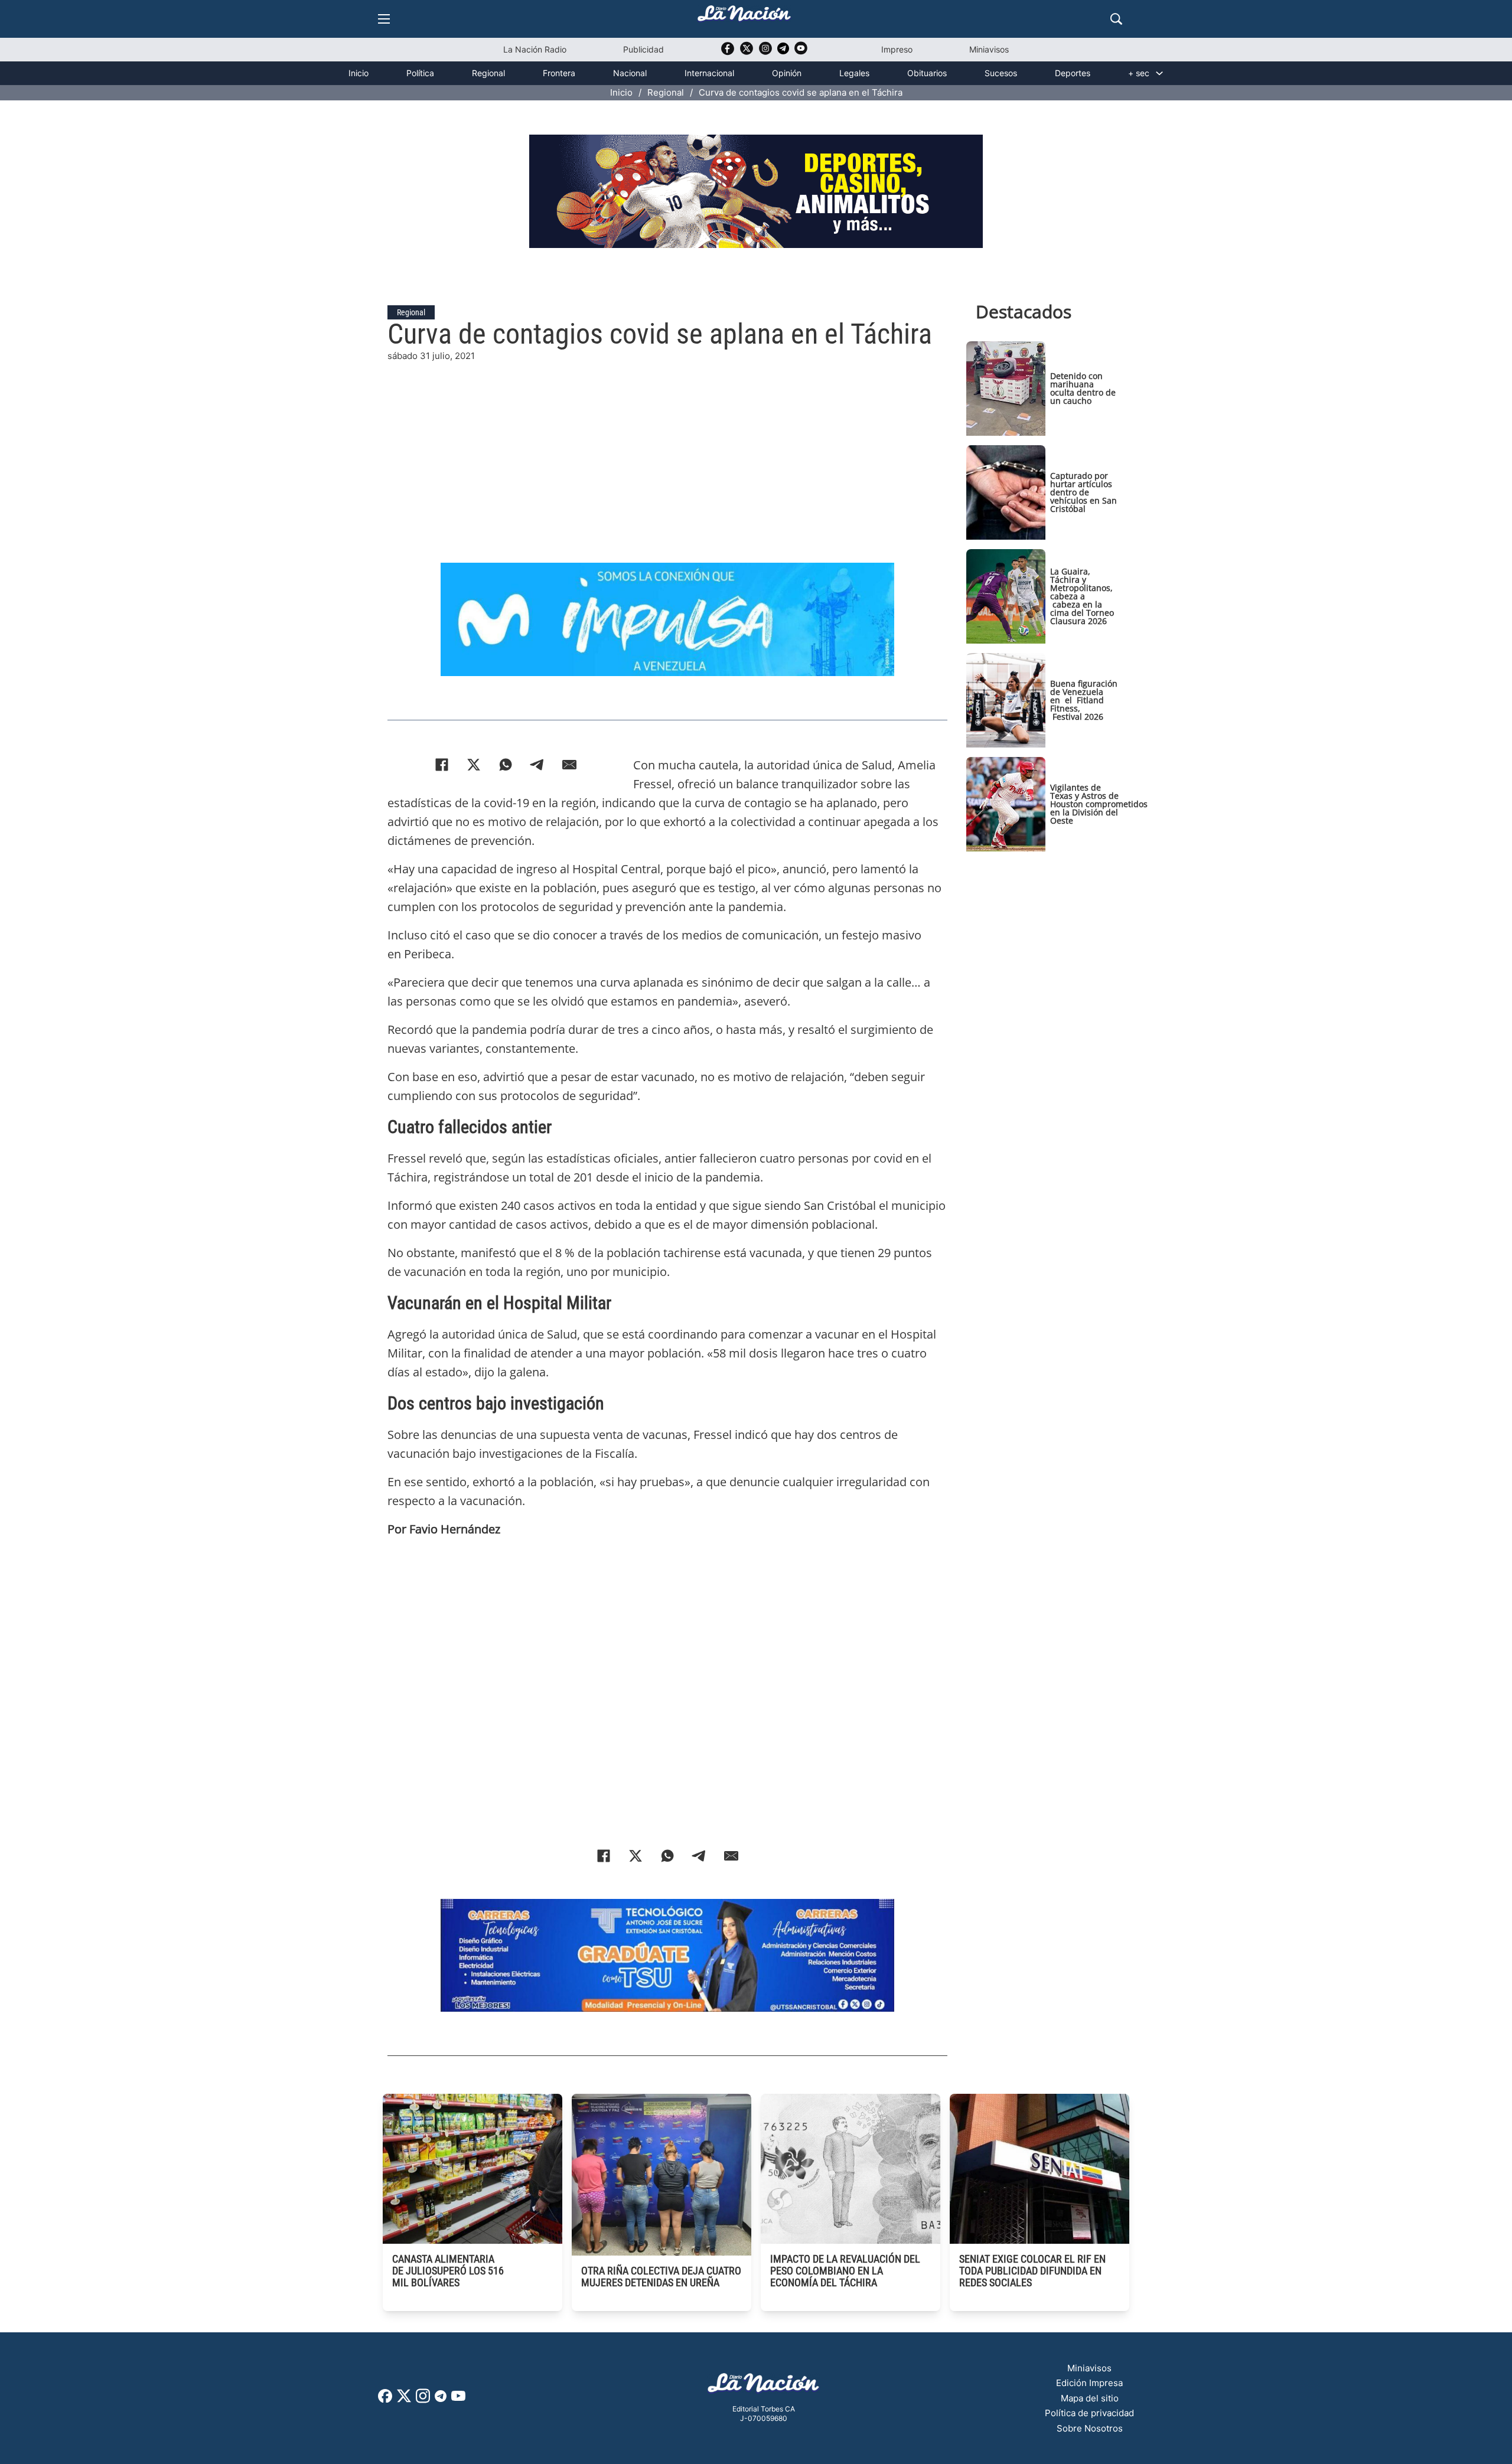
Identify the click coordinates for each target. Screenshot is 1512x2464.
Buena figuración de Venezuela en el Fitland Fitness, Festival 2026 (1084, 700)
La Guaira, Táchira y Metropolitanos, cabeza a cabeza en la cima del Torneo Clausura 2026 (1082, 596)
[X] (474, 765)
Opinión (787, 73)
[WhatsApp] (506, 765)
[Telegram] (537, 765)
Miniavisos (989, 49)
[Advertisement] (667, 446)
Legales (854, 73)
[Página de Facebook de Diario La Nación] (385, 2399)
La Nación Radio (535, 49)
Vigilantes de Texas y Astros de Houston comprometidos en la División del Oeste (1099, 804)
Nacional (630, 73)
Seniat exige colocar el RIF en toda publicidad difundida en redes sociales (1032, 2271)
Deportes (1073, 73)
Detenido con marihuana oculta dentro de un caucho (1083, 388)
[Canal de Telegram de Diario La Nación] (783, 52)
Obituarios (927, 73)
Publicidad (643, 49)
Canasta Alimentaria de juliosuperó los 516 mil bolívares (448, 2271)
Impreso (897, 49)
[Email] (569, 765)
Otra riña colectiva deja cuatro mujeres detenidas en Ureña (661, 2277)
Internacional (709, 73)
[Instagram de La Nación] (765, 52)
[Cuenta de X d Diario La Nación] (404, 2400)
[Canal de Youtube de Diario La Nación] (801, 52)
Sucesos (1001, 73)
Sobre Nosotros (1090, 2428)
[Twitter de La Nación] (747, 52)
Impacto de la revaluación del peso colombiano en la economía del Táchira (845, 2271)
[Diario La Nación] (744, 17)
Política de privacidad (1089, 2413)
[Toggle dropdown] (1159, 73)
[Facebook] (442, 765)
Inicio (359, 73)
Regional (488, 73)
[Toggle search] (1116, 19)
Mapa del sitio (1090, 2398)
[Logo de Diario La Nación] (764, 2386)
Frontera (559, 73)
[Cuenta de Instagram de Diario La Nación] (423, 2400)
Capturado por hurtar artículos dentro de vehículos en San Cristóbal (1084, 492)
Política (420, 73)
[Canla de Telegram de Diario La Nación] (441, 2399)
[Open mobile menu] (384, 19)
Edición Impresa (1089, 2383)
